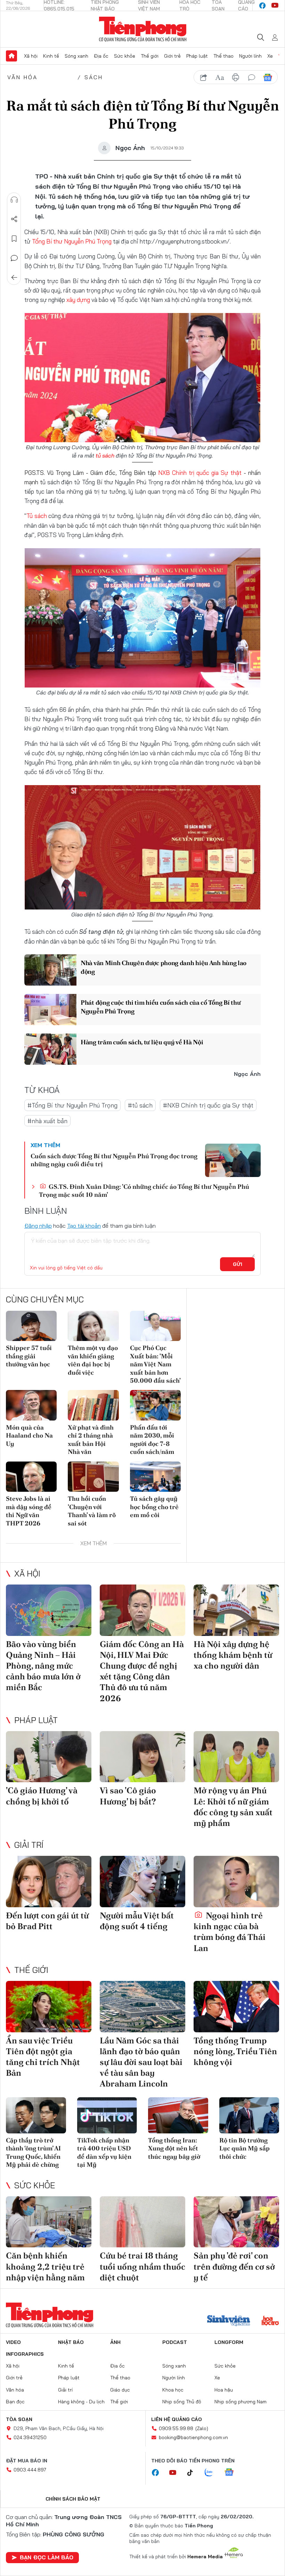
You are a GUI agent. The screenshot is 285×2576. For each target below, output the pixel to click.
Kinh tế (51, 56)
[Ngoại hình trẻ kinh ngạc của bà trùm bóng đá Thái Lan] (236, 1882)
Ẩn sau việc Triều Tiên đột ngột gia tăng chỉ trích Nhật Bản (43, 2057)
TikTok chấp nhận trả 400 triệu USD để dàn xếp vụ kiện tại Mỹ (104, 2152)
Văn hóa (22, 77)
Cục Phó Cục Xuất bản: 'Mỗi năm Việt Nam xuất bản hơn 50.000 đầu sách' (155, 1364)
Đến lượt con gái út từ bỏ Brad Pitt (47, 1921)
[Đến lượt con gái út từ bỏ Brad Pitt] (49, 1882)
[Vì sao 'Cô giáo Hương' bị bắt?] (142, 1757)
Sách (94, 77)
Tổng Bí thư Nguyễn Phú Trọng (72, 241)
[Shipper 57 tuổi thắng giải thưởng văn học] (31, 1326)
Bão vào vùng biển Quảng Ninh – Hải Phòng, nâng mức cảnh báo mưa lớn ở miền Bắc (43, 1666)
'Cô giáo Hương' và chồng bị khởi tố (42, 1796)
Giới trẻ (172, 56)
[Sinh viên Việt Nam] (229, 2321)
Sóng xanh (76, 56)
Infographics (25, 2354)
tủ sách (105, 455)
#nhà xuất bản (47, 1121)
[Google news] (233, 2473)
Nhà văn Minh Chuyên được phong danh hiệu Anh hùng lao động (164, 967)
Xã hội (31, 56)
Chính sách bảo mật (73, 2499)
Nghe (14, 200)
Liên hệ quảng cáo (177, 2419)
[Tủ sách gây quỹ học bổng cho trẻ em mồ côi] (155, 1477)
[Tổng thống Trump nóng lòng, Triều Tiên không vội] (236, 2007)
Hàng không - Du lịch (81, 2402)
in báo (236, 77)
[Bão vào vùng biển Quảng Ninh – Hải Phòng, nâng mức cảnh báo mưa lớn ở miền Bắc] (49, 1610)
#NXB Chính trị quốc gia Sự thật (208, 1105)
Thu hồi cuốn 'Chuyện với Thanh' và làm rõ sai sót (92, 1511)
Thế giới (150, 56)
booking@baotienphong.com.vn (193, 2437)
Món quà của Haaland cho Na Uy (29, 1435)
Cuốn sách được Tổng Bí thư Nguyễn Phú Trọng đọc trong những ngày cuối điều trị (114, 1160)
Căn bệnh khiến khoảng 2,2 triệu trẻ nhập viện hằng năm (45, 2266)
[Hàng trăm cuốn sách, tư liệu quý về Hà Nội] (50, 1049)
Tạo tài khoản (84, 1226)
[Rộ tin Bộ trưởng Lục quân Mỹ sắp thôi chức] (249, 2115)
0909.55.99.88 (176, 2428)
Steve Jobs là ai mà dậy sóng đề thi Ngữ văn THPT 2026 (29, 1511)
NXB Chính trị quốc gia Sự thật (200, 473)
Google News (268, 77)
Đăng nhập (38, 1226)
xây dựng (78, 300)
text (220, 77)
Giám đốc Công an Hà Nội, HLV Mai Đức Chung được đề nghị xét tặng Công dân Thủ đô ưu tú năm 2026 (142, 1671)
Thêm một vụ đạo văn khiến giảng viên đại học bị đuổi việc (93, 1360)
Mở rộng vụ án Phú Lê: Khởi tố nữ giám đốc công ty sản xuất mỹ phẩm (233, 1807)
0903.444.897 (30, 2470)
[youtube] (275, 6)
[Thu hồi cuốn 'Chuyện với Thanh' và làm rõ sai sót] (93, 1477)
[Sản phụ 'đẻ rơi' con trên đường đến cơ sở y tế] (236, 2222)
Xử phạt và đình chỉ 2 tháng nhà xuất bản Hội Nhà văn (91, 1439)
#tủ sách (140, 1105)
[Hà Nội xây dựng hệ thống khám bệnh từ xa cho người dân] (236, 1610)
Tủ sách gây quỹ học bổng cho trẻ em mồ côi (154, 1507)
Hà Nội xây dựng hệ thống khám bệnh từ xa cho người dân (233, 1655)
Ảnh (115, 2342)
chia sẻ (204, 77)
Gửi (238, 1264)
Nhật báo (71, 2342)
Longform (229, 2342)
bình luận (252, 77)
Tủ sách (37, 516)
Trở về (14, 278)
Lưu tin (14, 239)
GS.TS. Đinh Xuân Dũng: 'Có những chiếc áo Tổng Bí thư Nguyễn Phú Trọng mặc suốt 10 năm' (144, 1191)
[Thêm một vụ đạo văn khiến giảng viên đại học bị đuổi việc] (93, 1326)
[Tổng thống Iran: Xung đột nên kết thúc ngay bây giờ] (178, 2115)
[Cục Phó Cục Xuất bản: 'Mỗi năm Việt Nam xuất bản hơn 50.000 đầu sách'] (155, 1326)
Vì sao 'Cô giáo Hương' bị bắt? (128, 1796)
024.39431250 (30, 2437)
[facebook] (262, 6)
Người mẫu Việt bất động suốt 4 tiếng (137, 1921)
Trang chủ (11, 56)
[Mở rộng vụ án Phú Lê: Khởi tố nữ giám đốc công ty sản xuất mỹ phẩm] (236, 1757)
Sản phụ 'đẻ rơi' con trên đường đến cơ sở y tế (234, 2266)
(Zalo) (202, 2428)
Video (13, 2342)
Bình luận (14, 258)
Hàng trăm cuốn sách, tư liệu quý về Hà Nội (142, 1042)
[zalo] (212, 2473)
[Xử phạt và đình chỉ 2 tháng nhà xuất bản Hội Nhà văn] (93, 1405)
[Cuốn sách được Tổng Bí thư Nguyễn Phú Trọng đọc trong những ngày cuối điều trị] (233, 1160)
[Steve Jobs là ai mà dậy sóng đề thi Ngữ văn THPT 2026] (31, 1477)
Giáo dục (120, 2390)
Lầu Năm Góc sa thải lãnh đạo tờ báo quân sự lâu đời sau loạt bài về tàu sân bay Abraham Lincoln (141, 2062)
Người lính (250, 56)
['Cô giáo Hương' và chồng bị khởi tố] (49, 1757)
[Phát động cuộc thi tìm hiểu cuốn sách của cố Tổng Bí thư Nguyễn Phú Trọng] (50, 1010)
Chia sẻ (14, 219)
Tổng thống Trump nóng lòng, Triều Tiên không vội (235, 2051)
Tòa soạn (19, 2419)
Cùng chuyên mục (45, 1299)
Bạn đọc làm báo (47, 2557)
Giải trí (29, 1845)
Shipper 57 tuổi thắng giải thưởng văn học (29, 1356)
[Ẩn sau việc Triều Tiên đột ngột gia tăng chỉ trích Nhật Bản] (49, 2007)
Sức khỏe (125, 56)
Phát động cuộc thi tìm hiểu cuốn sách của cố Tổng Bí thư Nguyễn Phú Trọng (161, 1007)
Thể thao (223, 56)
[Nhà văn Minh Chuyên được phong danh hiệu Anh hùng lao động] (50, 970)
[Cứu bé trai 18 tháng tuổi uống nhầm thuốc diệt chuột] (142, 2222)
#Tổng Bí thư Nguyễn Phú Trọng (72, 1105)
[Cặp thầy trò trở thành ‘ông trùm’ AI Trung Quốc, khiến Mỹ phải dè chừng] (36, 2115)
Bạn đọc (15, 2402)
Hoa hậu (224, 2390)
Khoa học (173, 2390)
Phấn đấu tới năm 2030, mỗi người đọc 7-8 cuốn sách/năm (152, 1439)
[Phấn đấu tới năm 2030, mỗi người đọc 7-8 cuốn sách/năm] (155, 1405)
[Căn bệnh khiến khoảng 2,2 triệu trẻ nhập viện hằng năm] (49, 2222)
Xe (270, 56)
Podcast (175, 2342)
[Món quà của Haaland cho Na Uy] (31, 1405)
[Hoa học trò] (270, 2321)
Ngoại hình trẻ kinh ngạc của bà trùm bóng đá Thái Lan (230, 1932)
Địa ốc (101, 56)
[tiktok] (194, 2473)
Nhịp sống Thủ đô (182, 2402)
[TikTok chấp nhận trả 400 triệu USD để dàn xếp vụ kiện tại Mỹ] (107, 2115)
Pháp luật (197, 56)
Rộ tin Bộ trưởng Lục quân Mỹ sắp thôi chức (245, 2148)
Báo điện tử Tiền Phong (143, 29)
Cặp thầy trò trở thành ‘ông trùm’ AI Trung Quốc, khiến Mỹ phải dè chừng (33, 2152)
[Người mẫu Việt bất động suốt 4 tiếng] (142, 1882)
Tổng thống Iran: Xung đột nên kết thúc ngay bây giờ (174, 2148)
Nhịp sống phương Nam (241, 2402)
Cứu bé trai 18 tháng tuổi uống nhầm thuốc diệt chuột (142, 2266)
